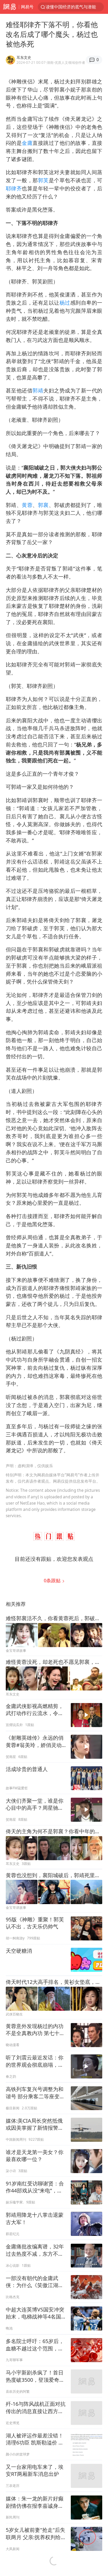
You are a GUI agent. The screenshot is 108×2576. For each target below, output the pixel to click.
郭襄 (43, 505)
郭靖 (38, 390)
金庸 (27, 143)
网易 (9, 7)
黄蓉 (27, 505)
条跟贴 (53, 1580)
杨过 (65, 303)
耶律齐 (14, 188)
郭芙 (43, 180)
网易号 (27, 7)
